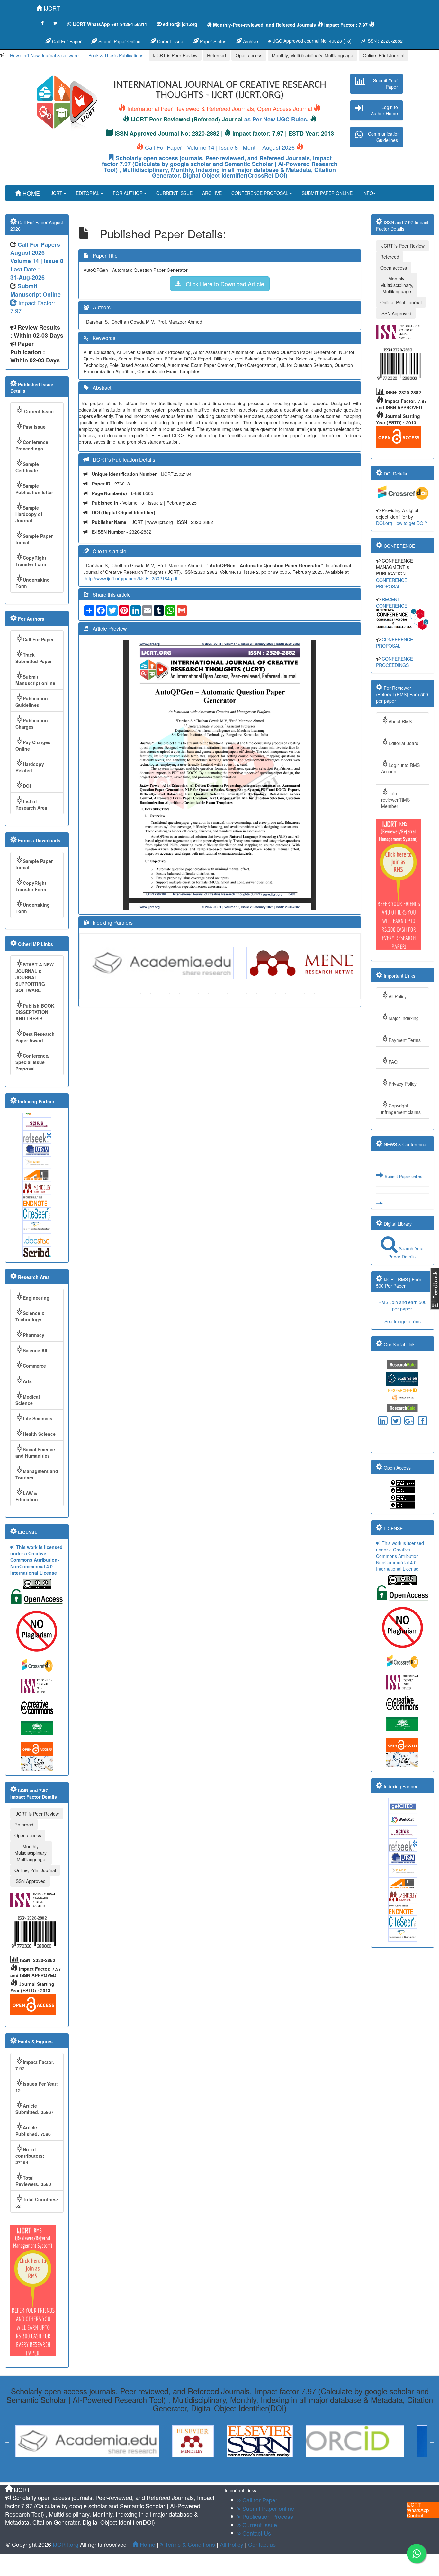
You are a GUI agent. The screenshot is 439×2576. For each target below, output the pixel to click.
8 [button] (199, 994)
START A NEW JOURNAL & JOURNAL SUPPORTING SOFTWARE (35, 977)
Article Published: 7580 (33, 2131)
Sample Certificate (27, 467)
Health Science (39, 1434)
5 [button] (170, 994)
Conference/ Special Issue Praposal (32, 1062)
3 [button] (150, 994)
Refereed (216, 55)
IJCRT (51, 8)
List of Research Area (31, 804)
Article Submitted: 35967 (35, 2109)
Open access (249, 55)
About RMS (400, 721)
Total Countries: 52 (37, 2203)
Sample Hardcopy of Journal (29, 514)
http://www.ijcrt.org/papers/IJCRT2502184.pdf (131, 578)
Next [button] (358, 963)
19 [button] (305, 994)
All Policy (398, 996)
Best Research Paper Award (35, 1037)
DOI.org (384, 523)
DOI (27, 786)
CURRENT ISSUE (174, 193)
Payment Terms (405, 1040)
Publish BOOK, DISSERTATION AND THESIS (36, 1012)
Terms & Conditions (189, 2544)
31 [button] (353, 2472)
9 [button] (208, 994)
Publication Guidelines (32, 702)
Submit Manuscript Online (36, 290)
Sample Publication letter (34, 489)
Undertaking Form (33, 583)
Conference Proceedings (32, 445)
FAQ (393, 1062)
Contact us (262, 2544)
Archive (250, 41)
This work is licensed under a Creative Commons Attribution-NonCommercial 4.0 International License (36, 1560)
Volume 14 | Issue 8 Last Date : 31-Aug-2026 (37, 269)
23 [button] (276, 2472)
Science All (35, 1350)
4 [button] (160, 994)
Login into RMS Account (400, 768)
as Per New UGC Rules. (276, 119)
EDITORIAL (88, 193)
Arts (27, 1381)
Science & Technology (30, 1316)
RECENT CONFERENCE (392, 602)
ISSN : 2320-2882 (384, 41)
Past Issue (34, 427)
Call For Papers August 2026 (35, 249)
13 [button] (247, 994)
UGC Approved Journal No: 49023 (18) (311, 41)
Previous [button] (82, 963)
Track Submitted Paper (34, 658)
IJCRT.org (66, 2544)
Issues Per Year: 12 (37, 2087)
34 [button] (382, 2472)
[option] (165, 963)
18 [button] (295, 994)
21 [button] (256, 2472)
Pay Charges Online (33, 745)
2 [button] (141, 994)
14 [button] (256, 994)
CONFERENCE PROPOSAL (260, 193)
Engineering (36, 1298)
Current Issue (38, 411)
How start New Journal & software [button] (44, 55)
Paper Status (212, 41)
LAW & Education (27, 1496)
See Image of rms (403, 1321)
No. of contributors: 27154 (30, 2156)
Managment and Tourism (37, 1474)
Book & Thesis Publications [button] (116, 55)
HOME (30, 193)
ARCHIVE (212, 193)
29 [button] (334, 2472)
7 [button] (189, 994)
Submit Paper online (403, 1202)
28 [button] (324, 2472)
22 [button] (266, 2472)
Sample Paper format (34, 539)
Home (147, 2544)
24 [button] (285, 2472)
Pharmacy (34, 1335)
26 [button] (305, 2472)
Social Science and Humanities (35, 1452)
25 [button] (295, 2472)
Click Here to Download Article (223, 284)
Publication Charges (32, 724)
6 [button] (179, 994)
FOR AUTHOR (128, 193)
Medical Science (28, 1400)
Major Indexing (404, 1018)
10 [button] (218, 994)
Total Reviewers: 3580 (33, 2181)
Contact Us (256, 2533)
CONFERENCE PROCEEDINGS (394, 662)
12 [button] (237, 994)
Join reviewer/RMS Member (395, 800)
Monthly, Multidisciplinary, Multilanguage (313, 55)
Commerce (34, 1366)
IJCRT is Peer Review (175, 55)
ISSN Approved (30, 1881)
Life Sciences (38, 1418)
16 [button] (276, 994)
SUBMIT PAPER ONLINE (327, 193)
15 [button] (266, 994)
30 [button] (343, 2472)
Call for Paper (259, 2500)
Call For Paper (66, 41)
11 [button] (228, 994)
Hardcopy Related (30, 767)
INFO (368, 193)
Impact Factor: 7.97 (33, 307)
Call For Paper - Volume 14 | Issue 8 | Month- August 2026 (220, 147)
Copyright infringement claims (401, 1109)
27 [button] (314, 2472)
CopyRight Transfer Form (31, 561)
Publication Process (267, 2516)
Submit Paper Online (119, 41)
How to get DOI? (410, 523)
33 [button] (372, 2472)
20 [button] (314, 994)
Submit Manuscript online (35, 680)
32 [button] (363, 2472)
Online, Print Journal (384, 55)
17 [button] (285, 994)
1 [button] (131, 994)
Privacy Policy (403, 1084)
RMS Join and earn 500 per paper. (402, 1305)
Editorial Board (403, 743)
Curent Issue (170, 41)
